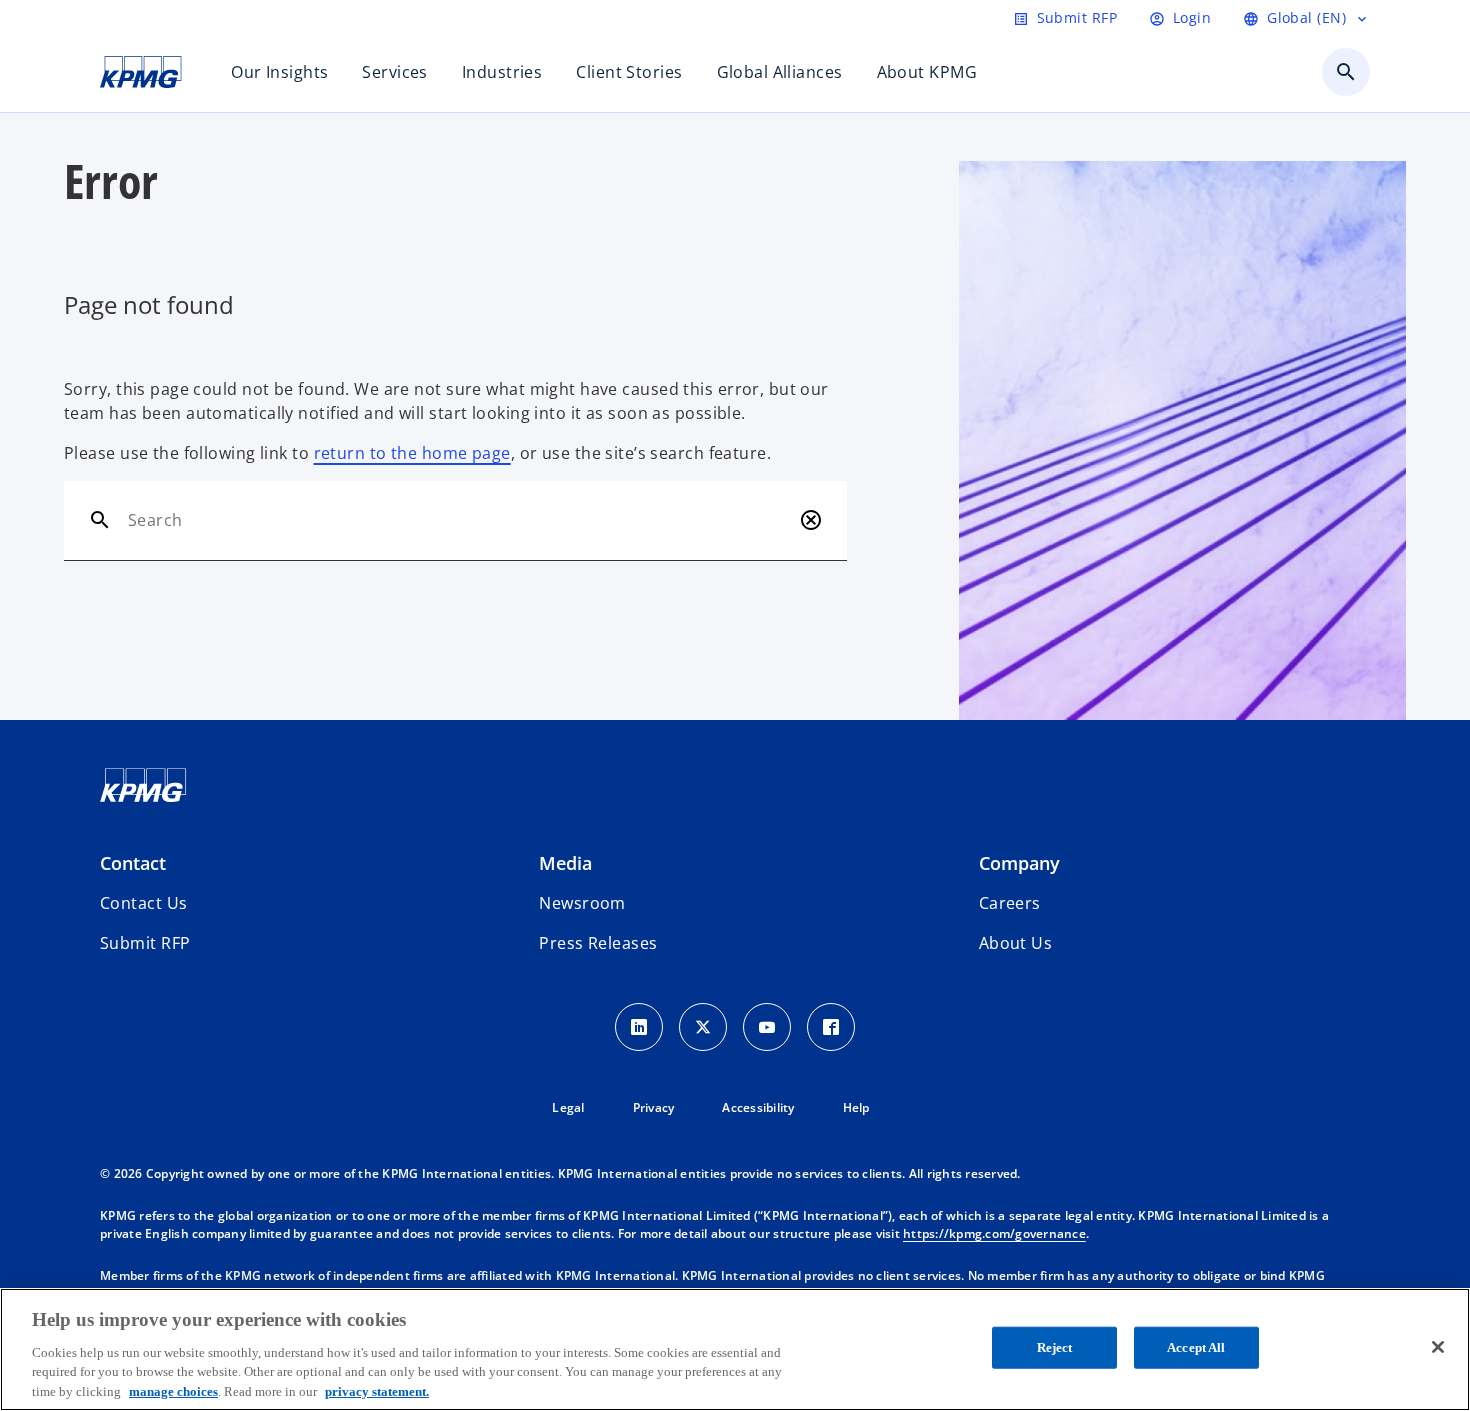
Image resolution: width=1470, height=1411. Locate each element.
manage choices (173, 1390)
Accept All (1196, 1347)
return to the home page (412, 453)
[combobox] (459, 520)
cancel (811, 520)
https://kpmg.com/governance (994, 1233)
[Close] (1438, 1347)
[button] (145, 943)
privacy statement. (377, 1390)
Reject (1055, 1347)
